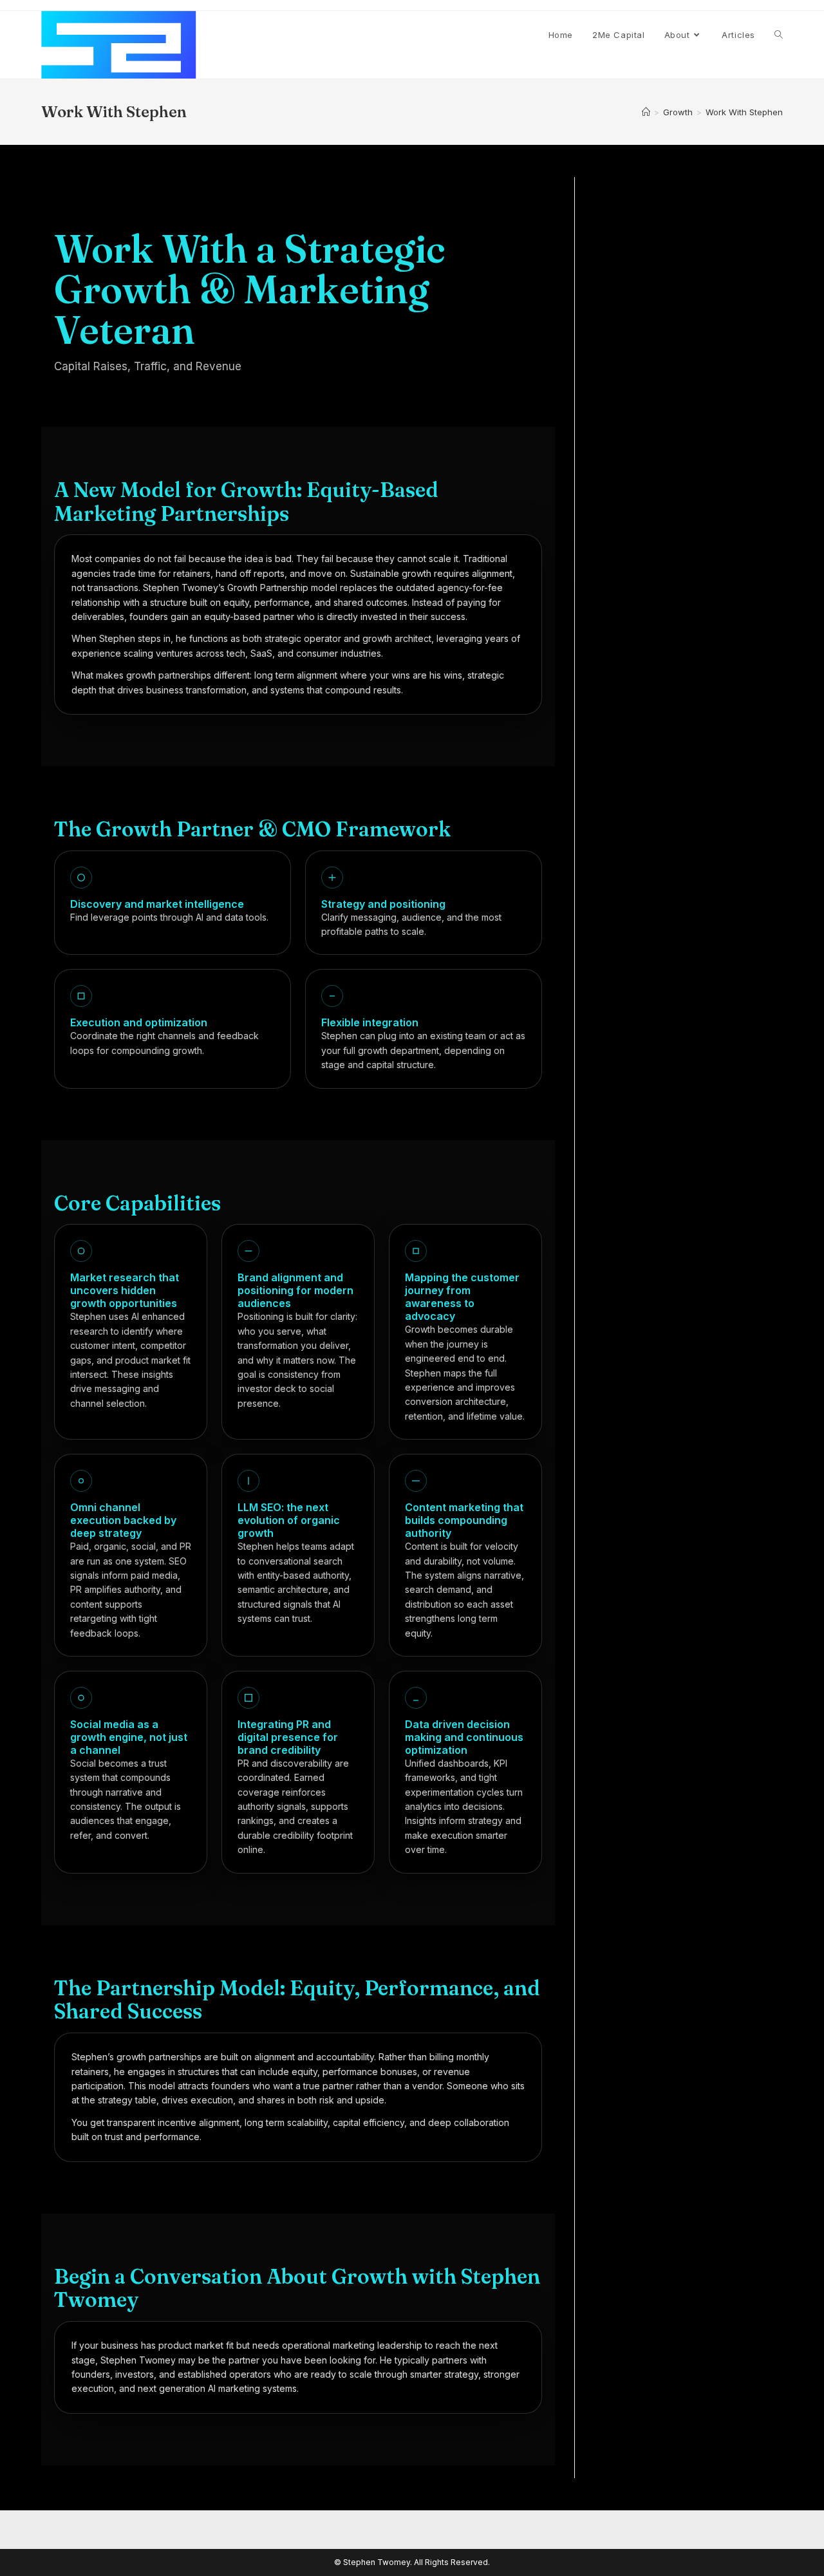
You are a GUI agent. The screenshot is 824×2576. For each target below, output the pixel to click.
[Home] (646, 112)
